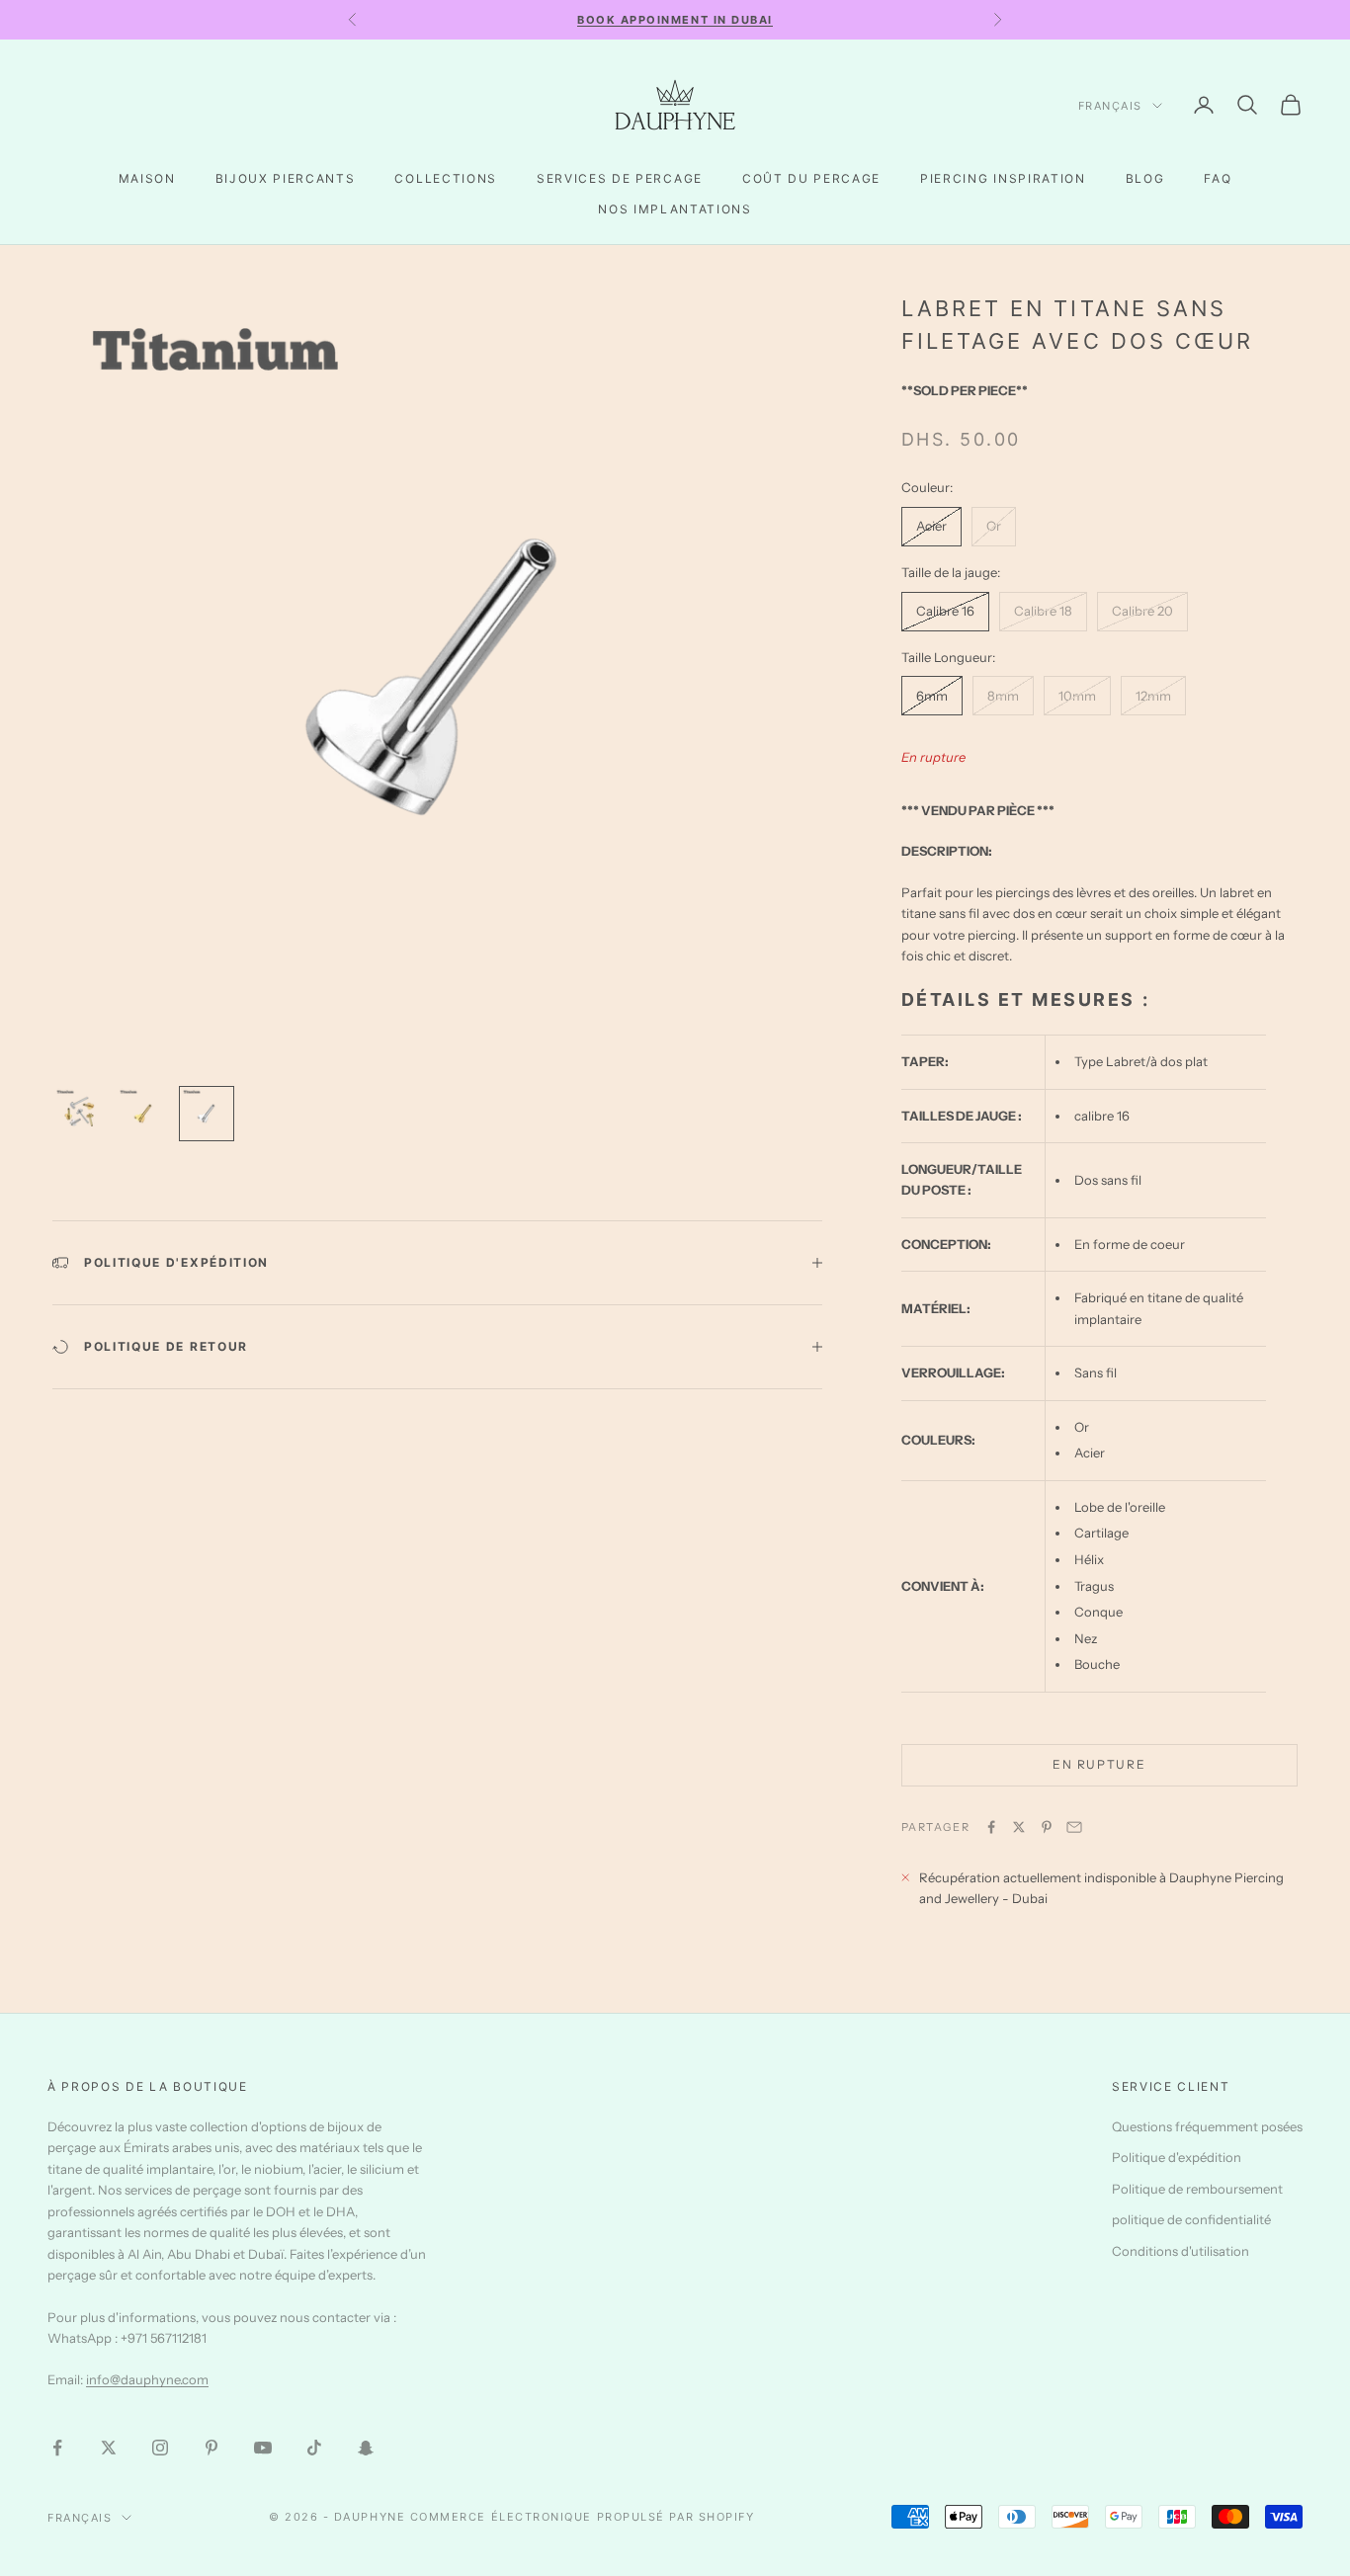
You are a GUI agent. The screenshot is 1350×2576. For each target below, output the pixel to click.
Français (1110, 106)
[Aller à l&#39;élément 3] (207, 1114)
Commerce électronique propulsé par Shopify (583, 2517)
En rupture (1099, 1764)
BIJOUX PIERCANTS (286, 178)
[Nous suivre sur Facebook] (57, 2448)
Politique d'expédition (1177, 2157)
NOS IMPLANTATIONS (675, 209)
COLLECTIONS (445, 178)
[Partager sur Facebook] (991, 1827)
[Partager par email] (1074, 1827)
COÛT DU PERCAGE (811, 178)
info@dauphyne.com (147, 2379)
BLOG (1145, 178)
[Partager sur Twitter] (1019, 1827)
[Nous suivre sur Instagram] (160, 2448)
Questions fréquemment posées (1207, 2126)
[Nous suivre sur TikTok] (314, 2448)
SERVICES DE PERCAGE (620, 178)
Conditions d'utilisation (1181, 2251)
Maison (147, 178)
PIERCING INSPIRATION (1003, 178)
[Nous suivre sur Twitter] (109, 2448)
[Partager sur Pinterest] (1047, 1827)
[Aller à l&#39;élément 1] (80, 1114)
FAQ (1218, 178)
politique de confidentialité (1191, 2219)
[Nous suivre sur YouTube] (263, 2448)
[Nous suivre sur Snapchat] (366, 2448)
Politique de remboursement (1197, 2189)
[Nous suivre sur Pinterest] (211, 2448)
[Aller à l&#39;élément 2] (143, 1114)
